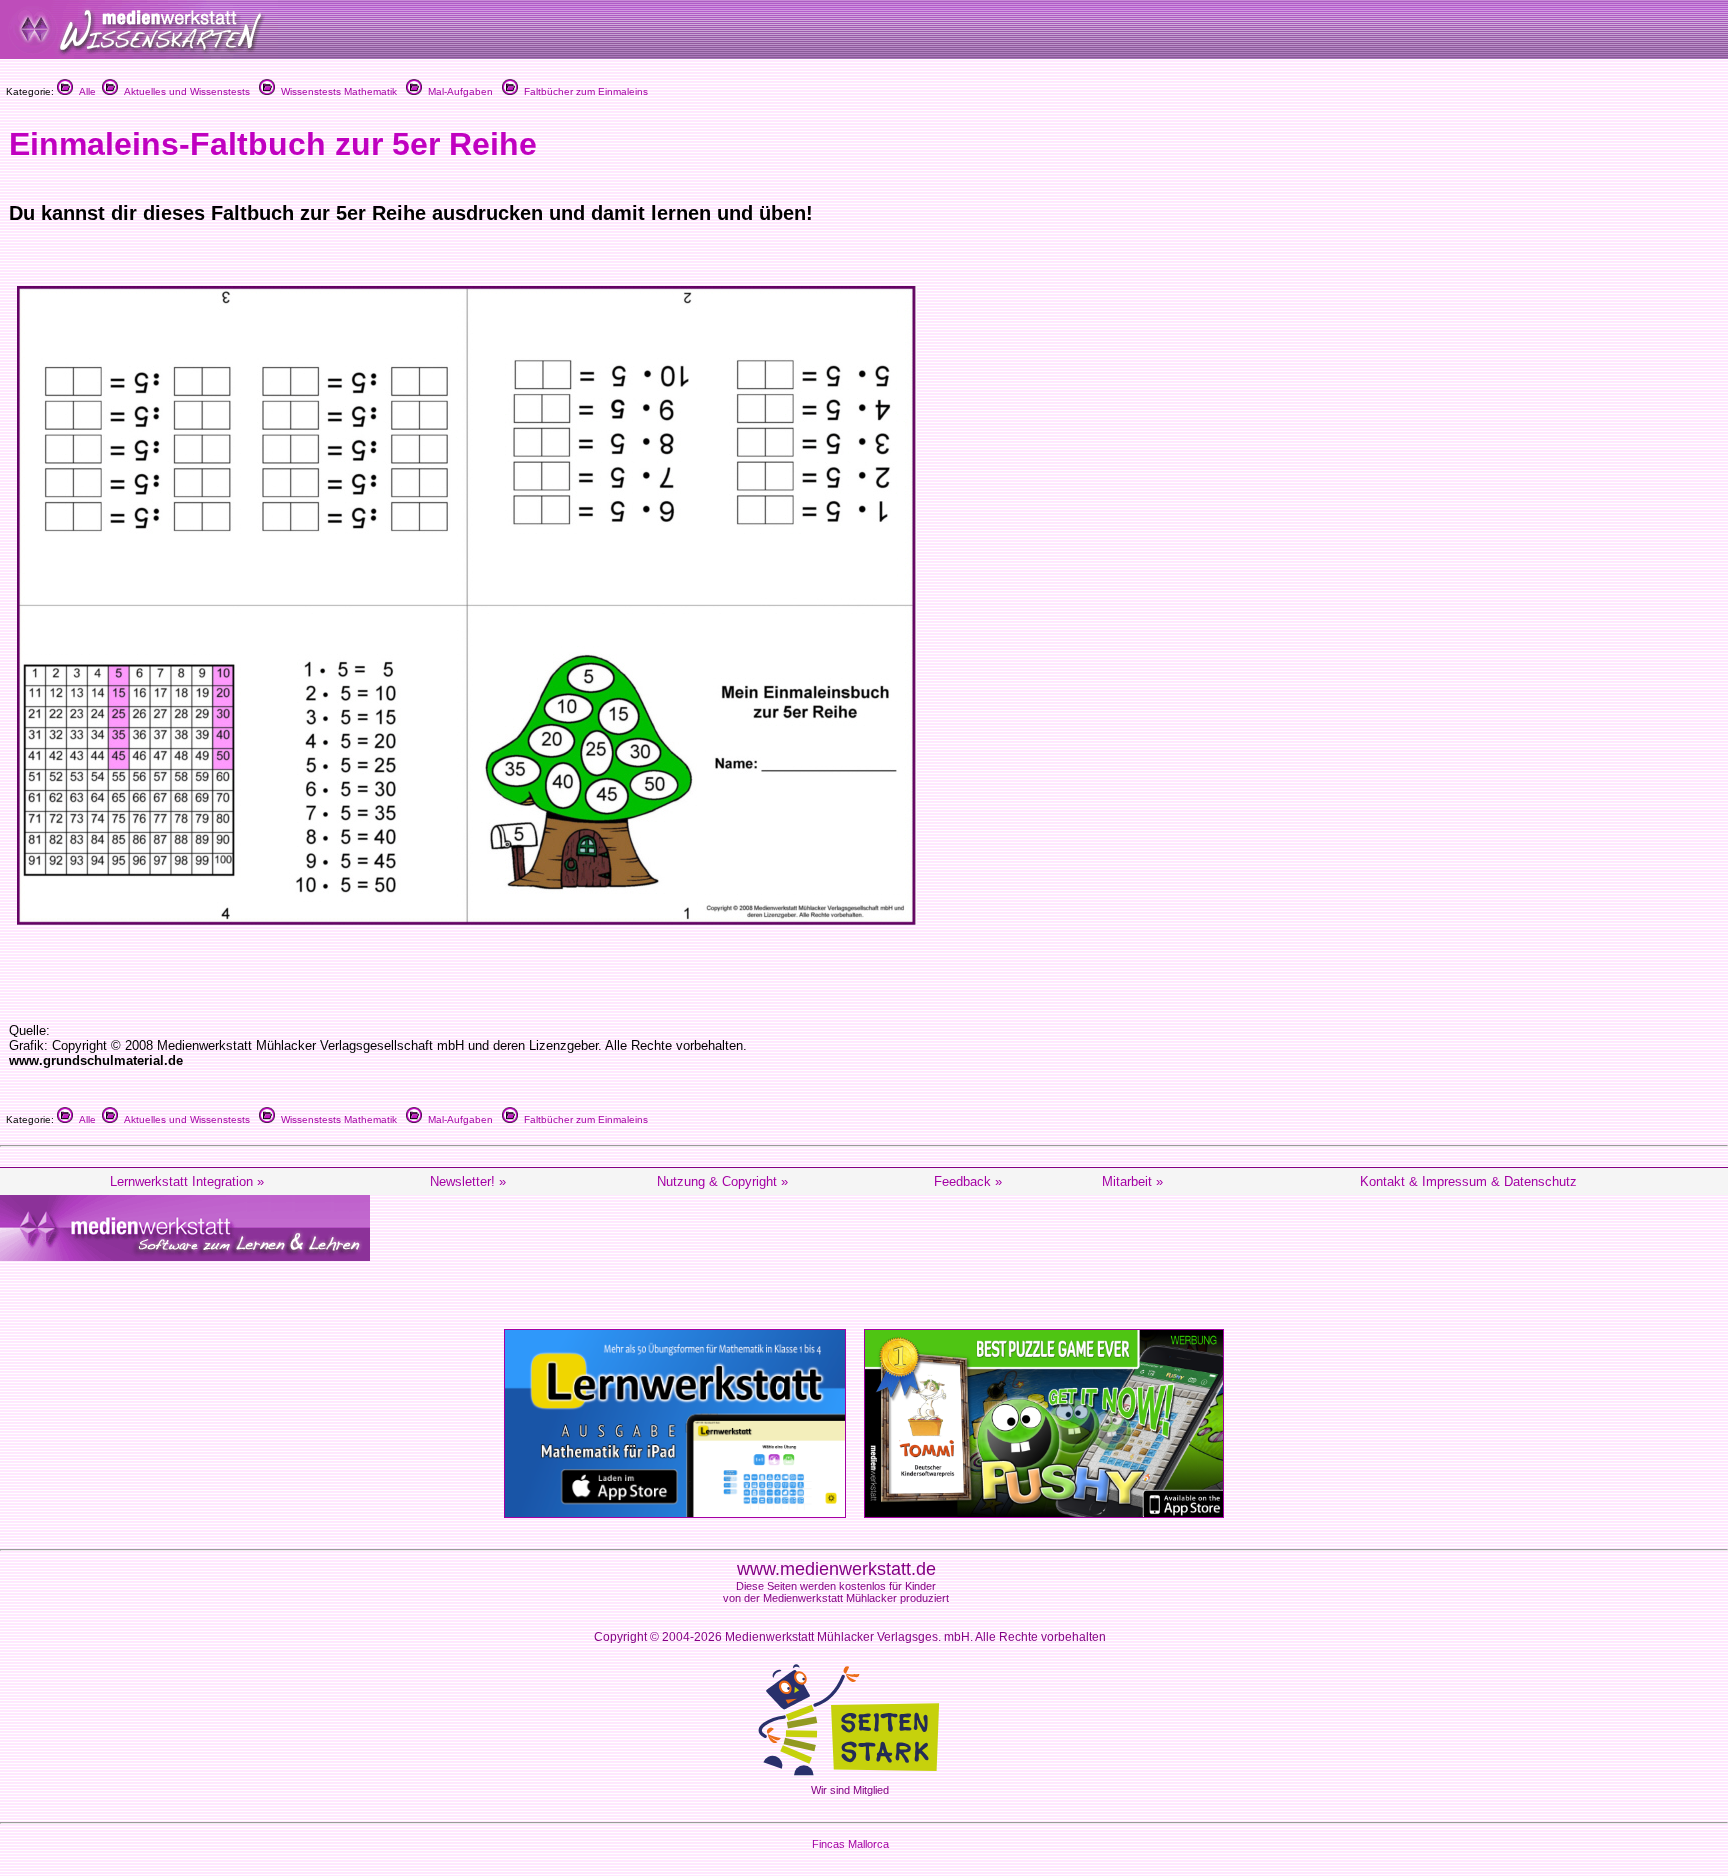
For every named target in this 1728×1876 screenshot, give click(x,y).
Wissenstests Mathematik (336, 91)
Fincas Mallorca (850, 1844)
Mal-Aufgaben (457, 91)
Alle (84, 91)
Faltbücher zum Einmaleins (583, 91)
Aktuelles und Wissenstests (184, 91)
